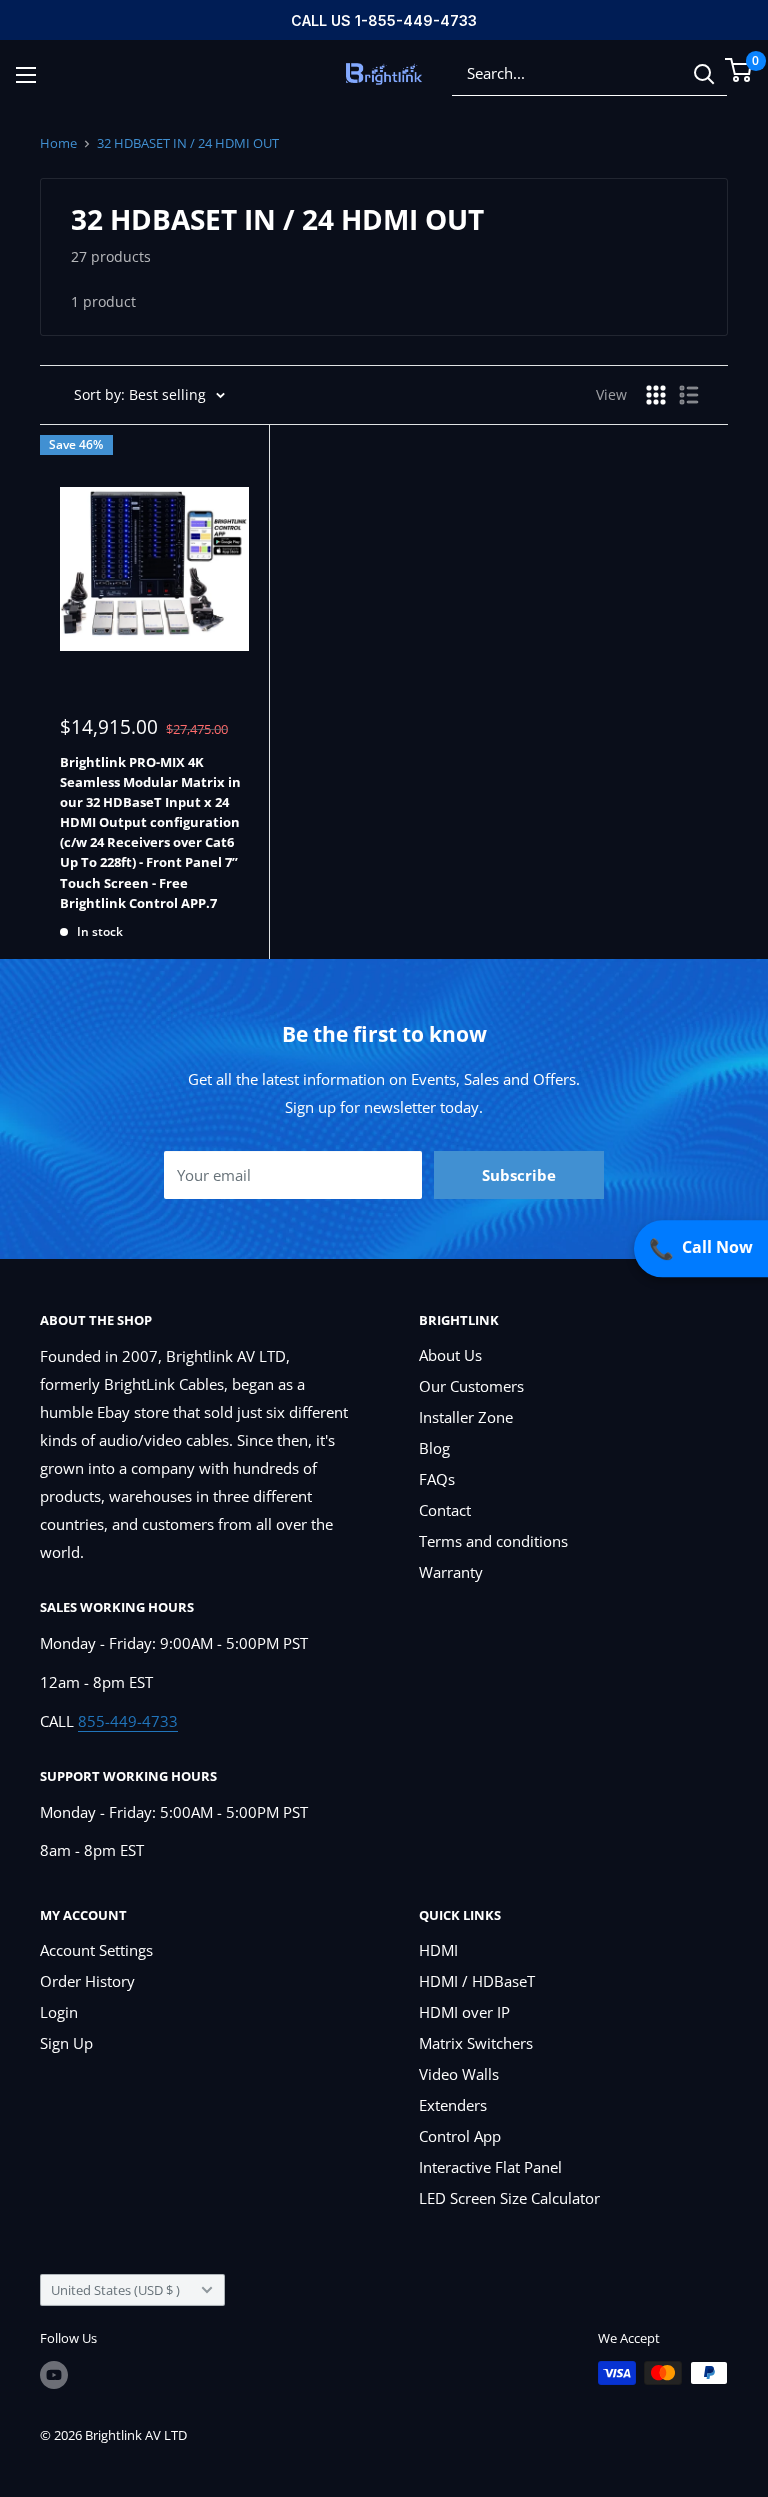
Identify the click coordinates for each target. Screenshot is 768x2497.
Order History (87, 1981)
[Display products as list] (689, 395)
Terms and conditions (493, 1541)
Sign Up (66, 2043)
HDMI (438, 1950)
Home (58, 143)
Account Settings (96, 1950)
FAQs (437, 1479)
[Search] (704, 73)
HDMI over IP (464, 2012)
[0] (739, 70)
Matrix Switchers (476, 2043)
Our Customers (471, 1386)
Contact (445, 1510)
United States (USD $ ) (115, 2290)
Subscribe (519, 1175)
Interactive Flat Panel (490, 2167)
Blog (434, 1448)
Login (59, 2012)
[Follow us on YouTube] (54, 2375)
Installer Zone (466, 1417)
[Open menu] (26, 75)
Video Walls (459, 2074)
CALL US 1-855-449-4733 (384, 20)
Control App (460, 2136)
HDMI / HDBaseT (477, 1981)
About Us (450, 1355)
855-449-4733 (128, 1721)
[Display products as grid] (656, 395)
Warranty (451, 1572)
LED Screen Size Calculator (509, 2198)
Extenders (453, 2105)
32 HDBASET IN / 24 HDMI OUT (188, 143)
